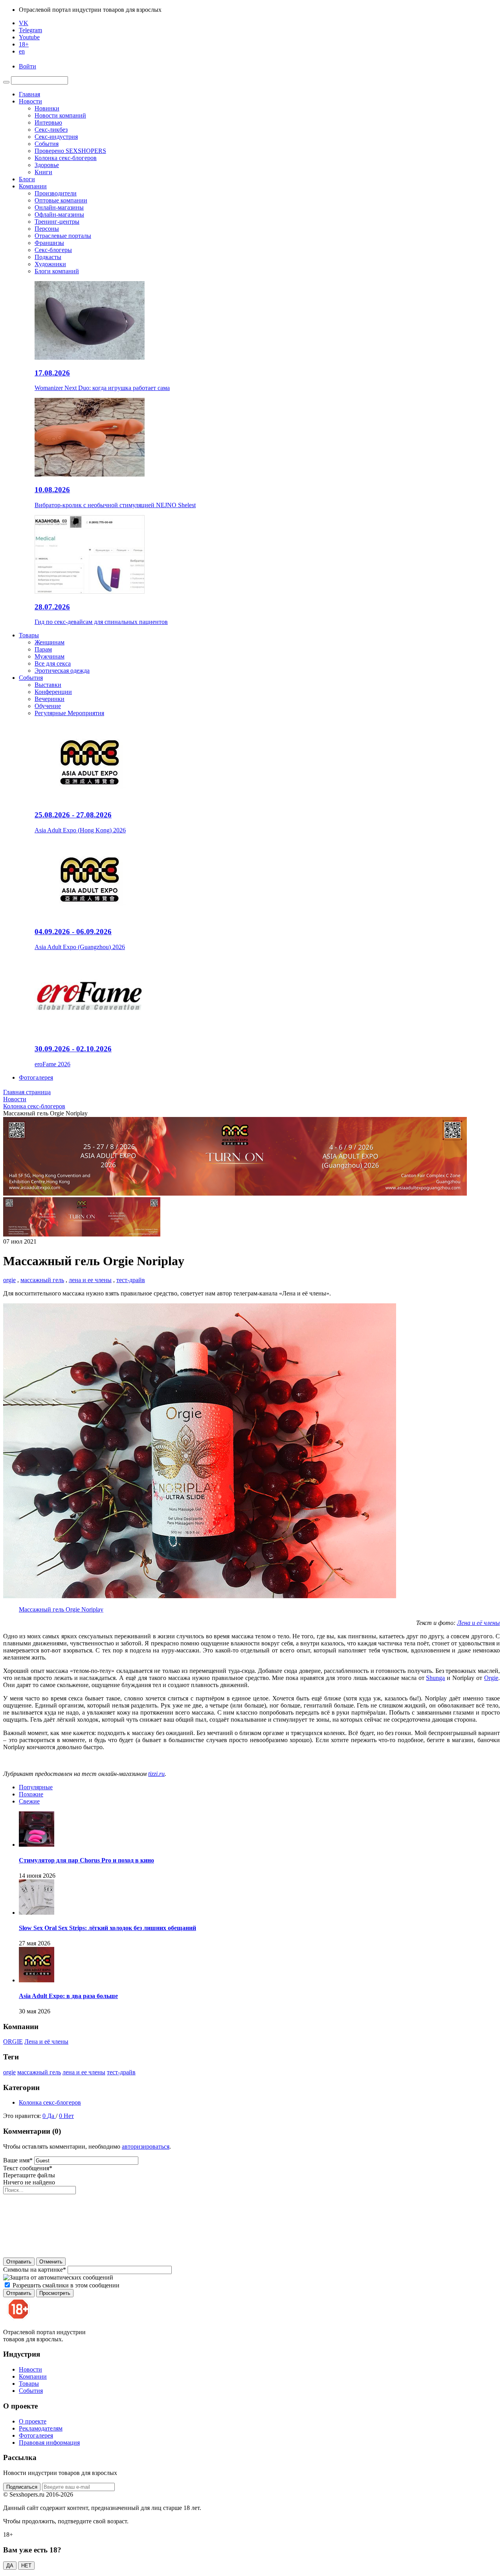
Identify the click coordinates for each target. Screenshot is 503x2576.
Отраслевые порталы (63, 236)
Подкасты (48, 257)
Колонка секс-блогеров (66, 158)
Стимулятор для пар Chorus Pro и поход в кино (86, 1860)
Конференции (53, 692)
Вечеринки (50, 699)
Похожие (31, 1794)
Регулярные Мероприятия (69, 713)
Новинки (47, 108)
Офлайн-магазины (59, 214)
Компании (33, 186)
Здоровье (47, 165)
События (47, 144)
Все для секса (53, 663)
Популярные (36, 1787)
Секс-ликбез (51, 130)
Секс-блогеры (53, 250)
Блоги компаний (57, 271)
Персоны (47, 229)
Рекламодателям (41, 2428)
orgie (9, 1280)
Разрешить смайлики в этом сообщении (66, 2285)
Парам (43, 649)
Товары (29, 635)
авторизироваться (146, 2146)
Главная (29, 94)
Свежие (29, 1801)
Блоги (27, 179)
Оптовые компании (61, 200)
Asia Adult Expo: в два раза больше (68, 1996)
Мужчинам (50, 656)
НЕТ (26, 2566)
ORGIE (13, 2041)
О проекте (33, 2421)
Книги (43, 172)
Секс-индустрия (56, 137)
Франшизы (49, 243)
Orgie (491, 1678)
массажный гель (42, 1280)
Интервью (48, 122)
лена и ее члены (90, 1280)
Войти (28, 66)
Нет (69, 2116)
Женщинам (50, 642)
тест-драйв (131, 1280)
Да (51, 2116)
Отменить (51, 2262)
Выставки (48, 685)
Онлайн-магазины (59, 207)
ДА (10, 2566)
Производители (56, 193)
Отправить (19, 2262)
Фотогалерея (36, 1077)
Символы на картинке (35, 2270)
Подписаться (22, 2487)
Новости (30, 101)
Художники (50, 264)
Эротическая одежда (62, 671)
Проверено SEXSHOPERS (70, 151)
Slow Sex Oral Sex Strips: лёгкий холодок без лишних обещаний (107, 1928)
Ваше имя (18, 2160)
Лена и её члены (46, 2041)
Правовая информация (49, 2443)
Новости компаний (60, 115)
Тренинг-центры (57, 222)
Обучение (48, 706)
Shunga (435, 1678)
